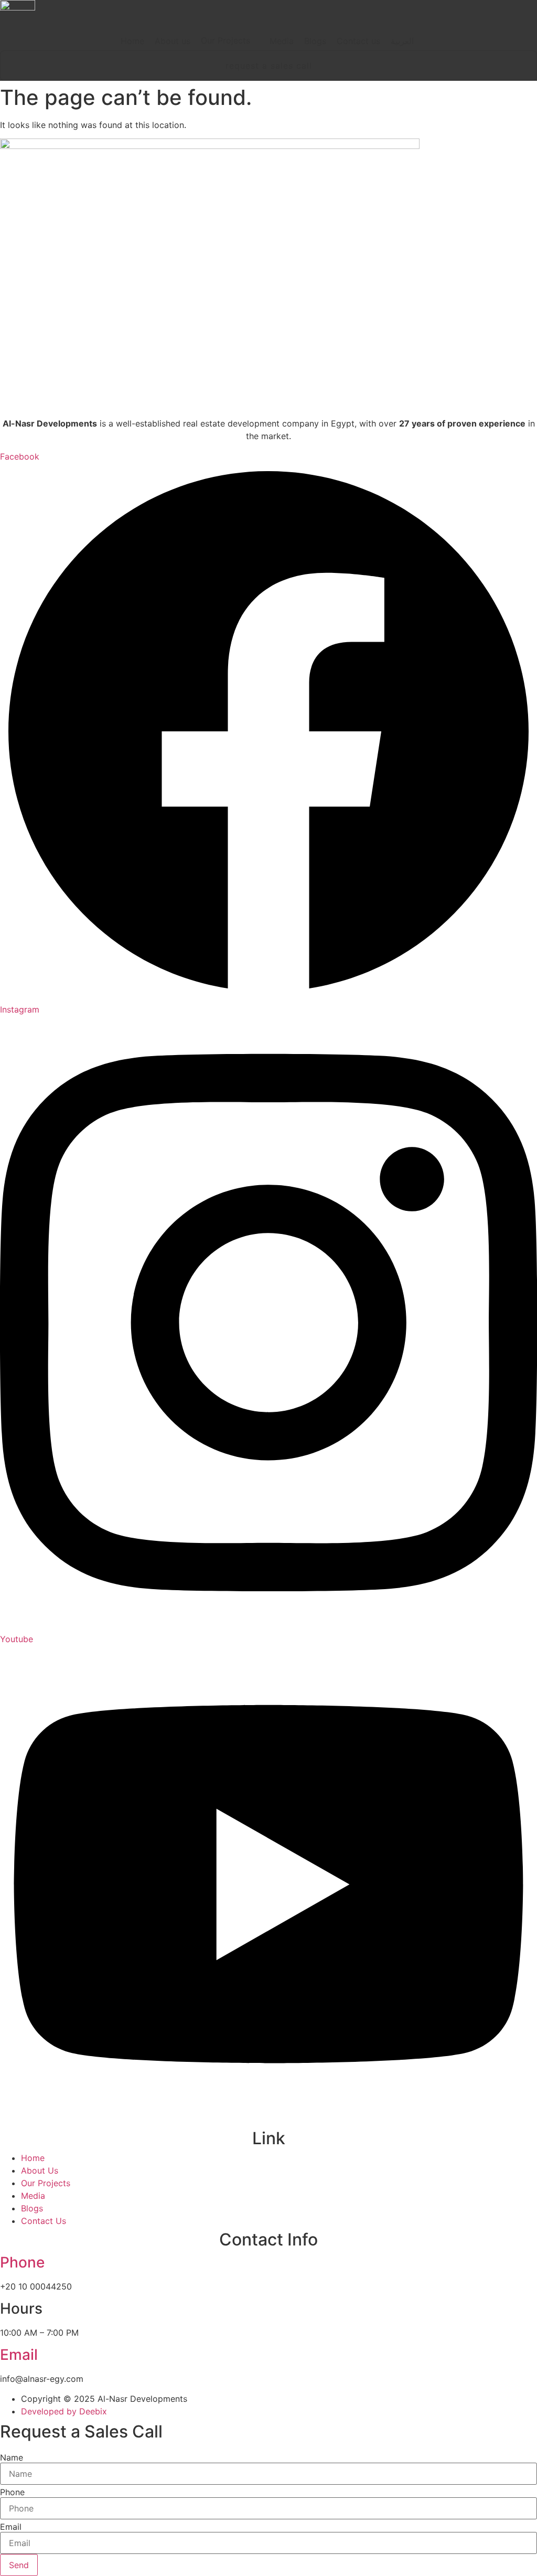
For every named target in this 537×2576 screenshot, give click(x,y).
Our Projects (225, 40)
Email (19, 2355)
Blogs (315, 41)
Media (282, 41)
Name (12, 2457)
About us (173, 41)
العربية (402, 41)
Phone (22, 2262)
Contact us (358, 41)
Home (132, 41)
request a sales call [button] (269, 66)
